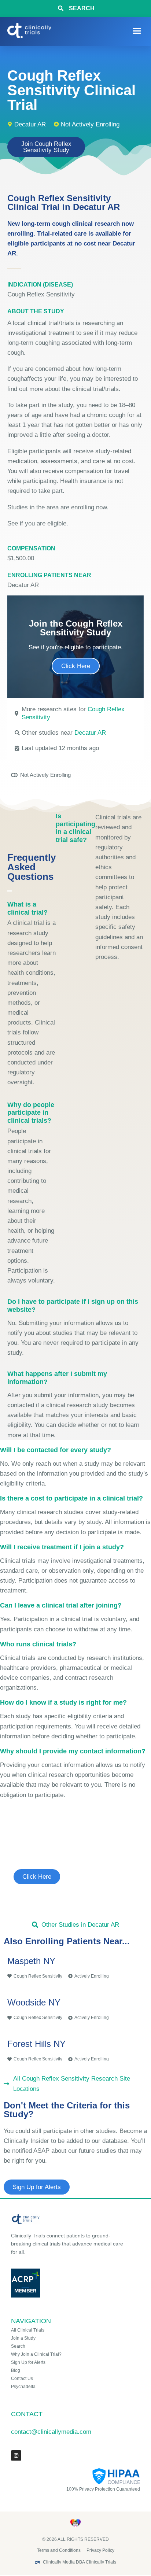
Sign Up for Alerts (28, 2362)
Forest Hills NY (36, 2044)
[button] (137, 31)
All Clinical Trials (28, 2330)
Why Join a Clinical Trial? (36, 2354)
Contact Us (22, 2378)
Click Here (76, 666)
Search (18, 2346)
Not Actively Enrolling (90, 124)
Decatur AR (90, 733)
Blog (16, 2370)
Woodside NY (34, 2002)
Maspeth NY (31, 1961)
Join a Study (23, 2338)
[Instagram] (16, 2455)
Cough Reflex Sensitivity (41, 294)
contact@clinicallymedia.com (51, 2432)
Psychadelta (23, 2387)
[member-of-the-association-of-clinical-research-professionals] (69, 2283)
